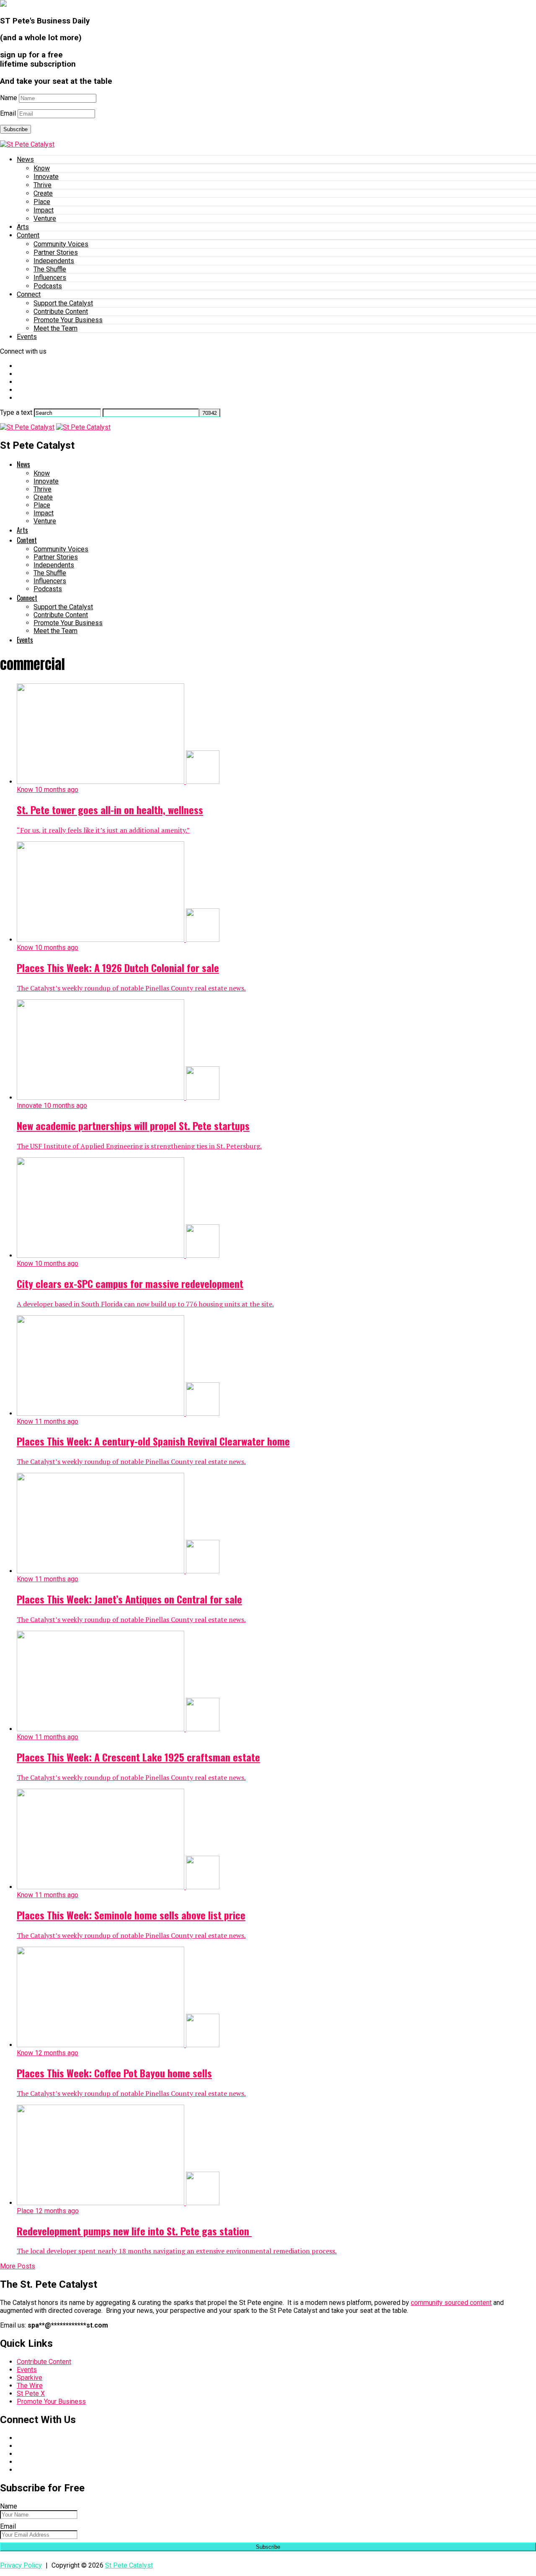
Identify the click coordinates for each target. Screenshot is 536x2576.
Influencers (50, 278)
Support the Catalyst (63, 303)
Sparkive (30, 2378)
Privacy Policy (21, 2565)
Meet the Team (55, 328)
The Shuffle (50, 269)
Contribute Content (61, 312)
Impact (44, 210)
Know (42, 168)
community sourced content (451, 2303)
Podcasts (48, 286)
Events (27, 337)
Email (8, 113)
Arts (23, 227)
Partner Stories (56, 252)
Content (28, 235)
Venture (45, 219)
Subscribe (15, 129)
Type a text (16, 413)
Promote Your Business (68, 320)
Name (9, 98)
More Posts (18, 2266)
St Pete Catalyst (129, 2565)
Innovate (46, 177)
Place (42, 202)
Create (43, 193)
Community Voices (61, 244)
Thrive (43, 185)
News (25, 159)
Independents (54, 261)
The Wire (30, 2386)
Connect (29, 294)
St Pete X (31, 2394)
